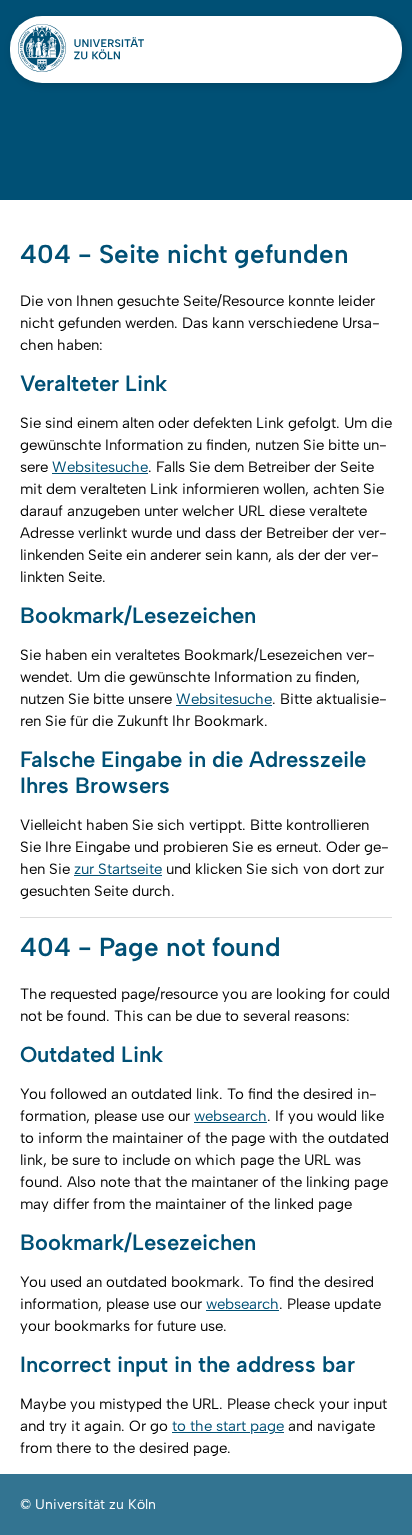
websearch (230, 1116)
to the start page (228, 1426)
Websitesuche (100, 467)
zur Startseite (118, 869)
